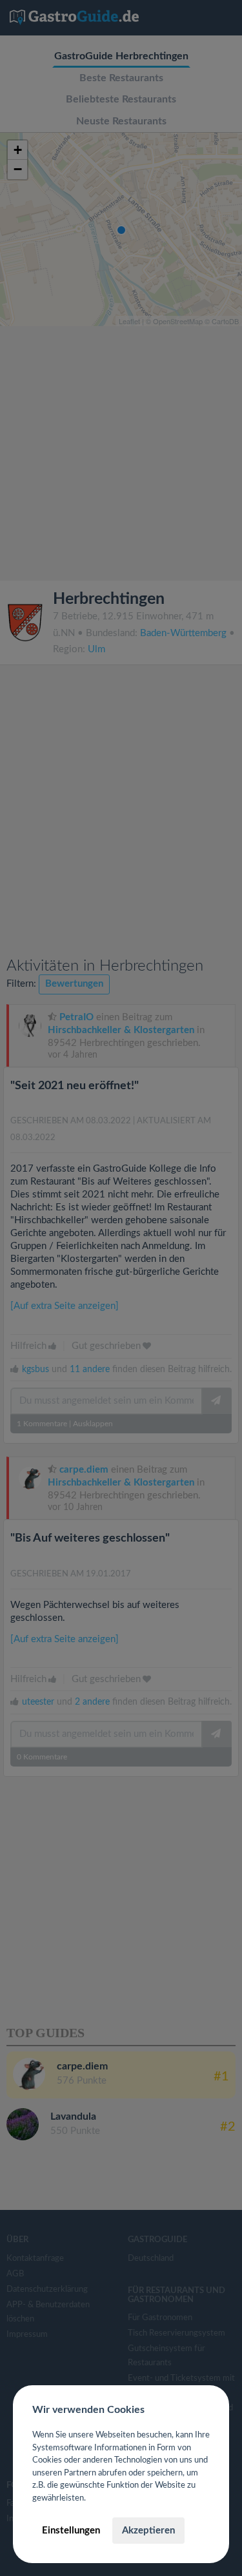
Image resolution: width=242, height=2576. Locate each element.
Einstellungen (71, 2531)
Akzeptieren (148, 2531)
